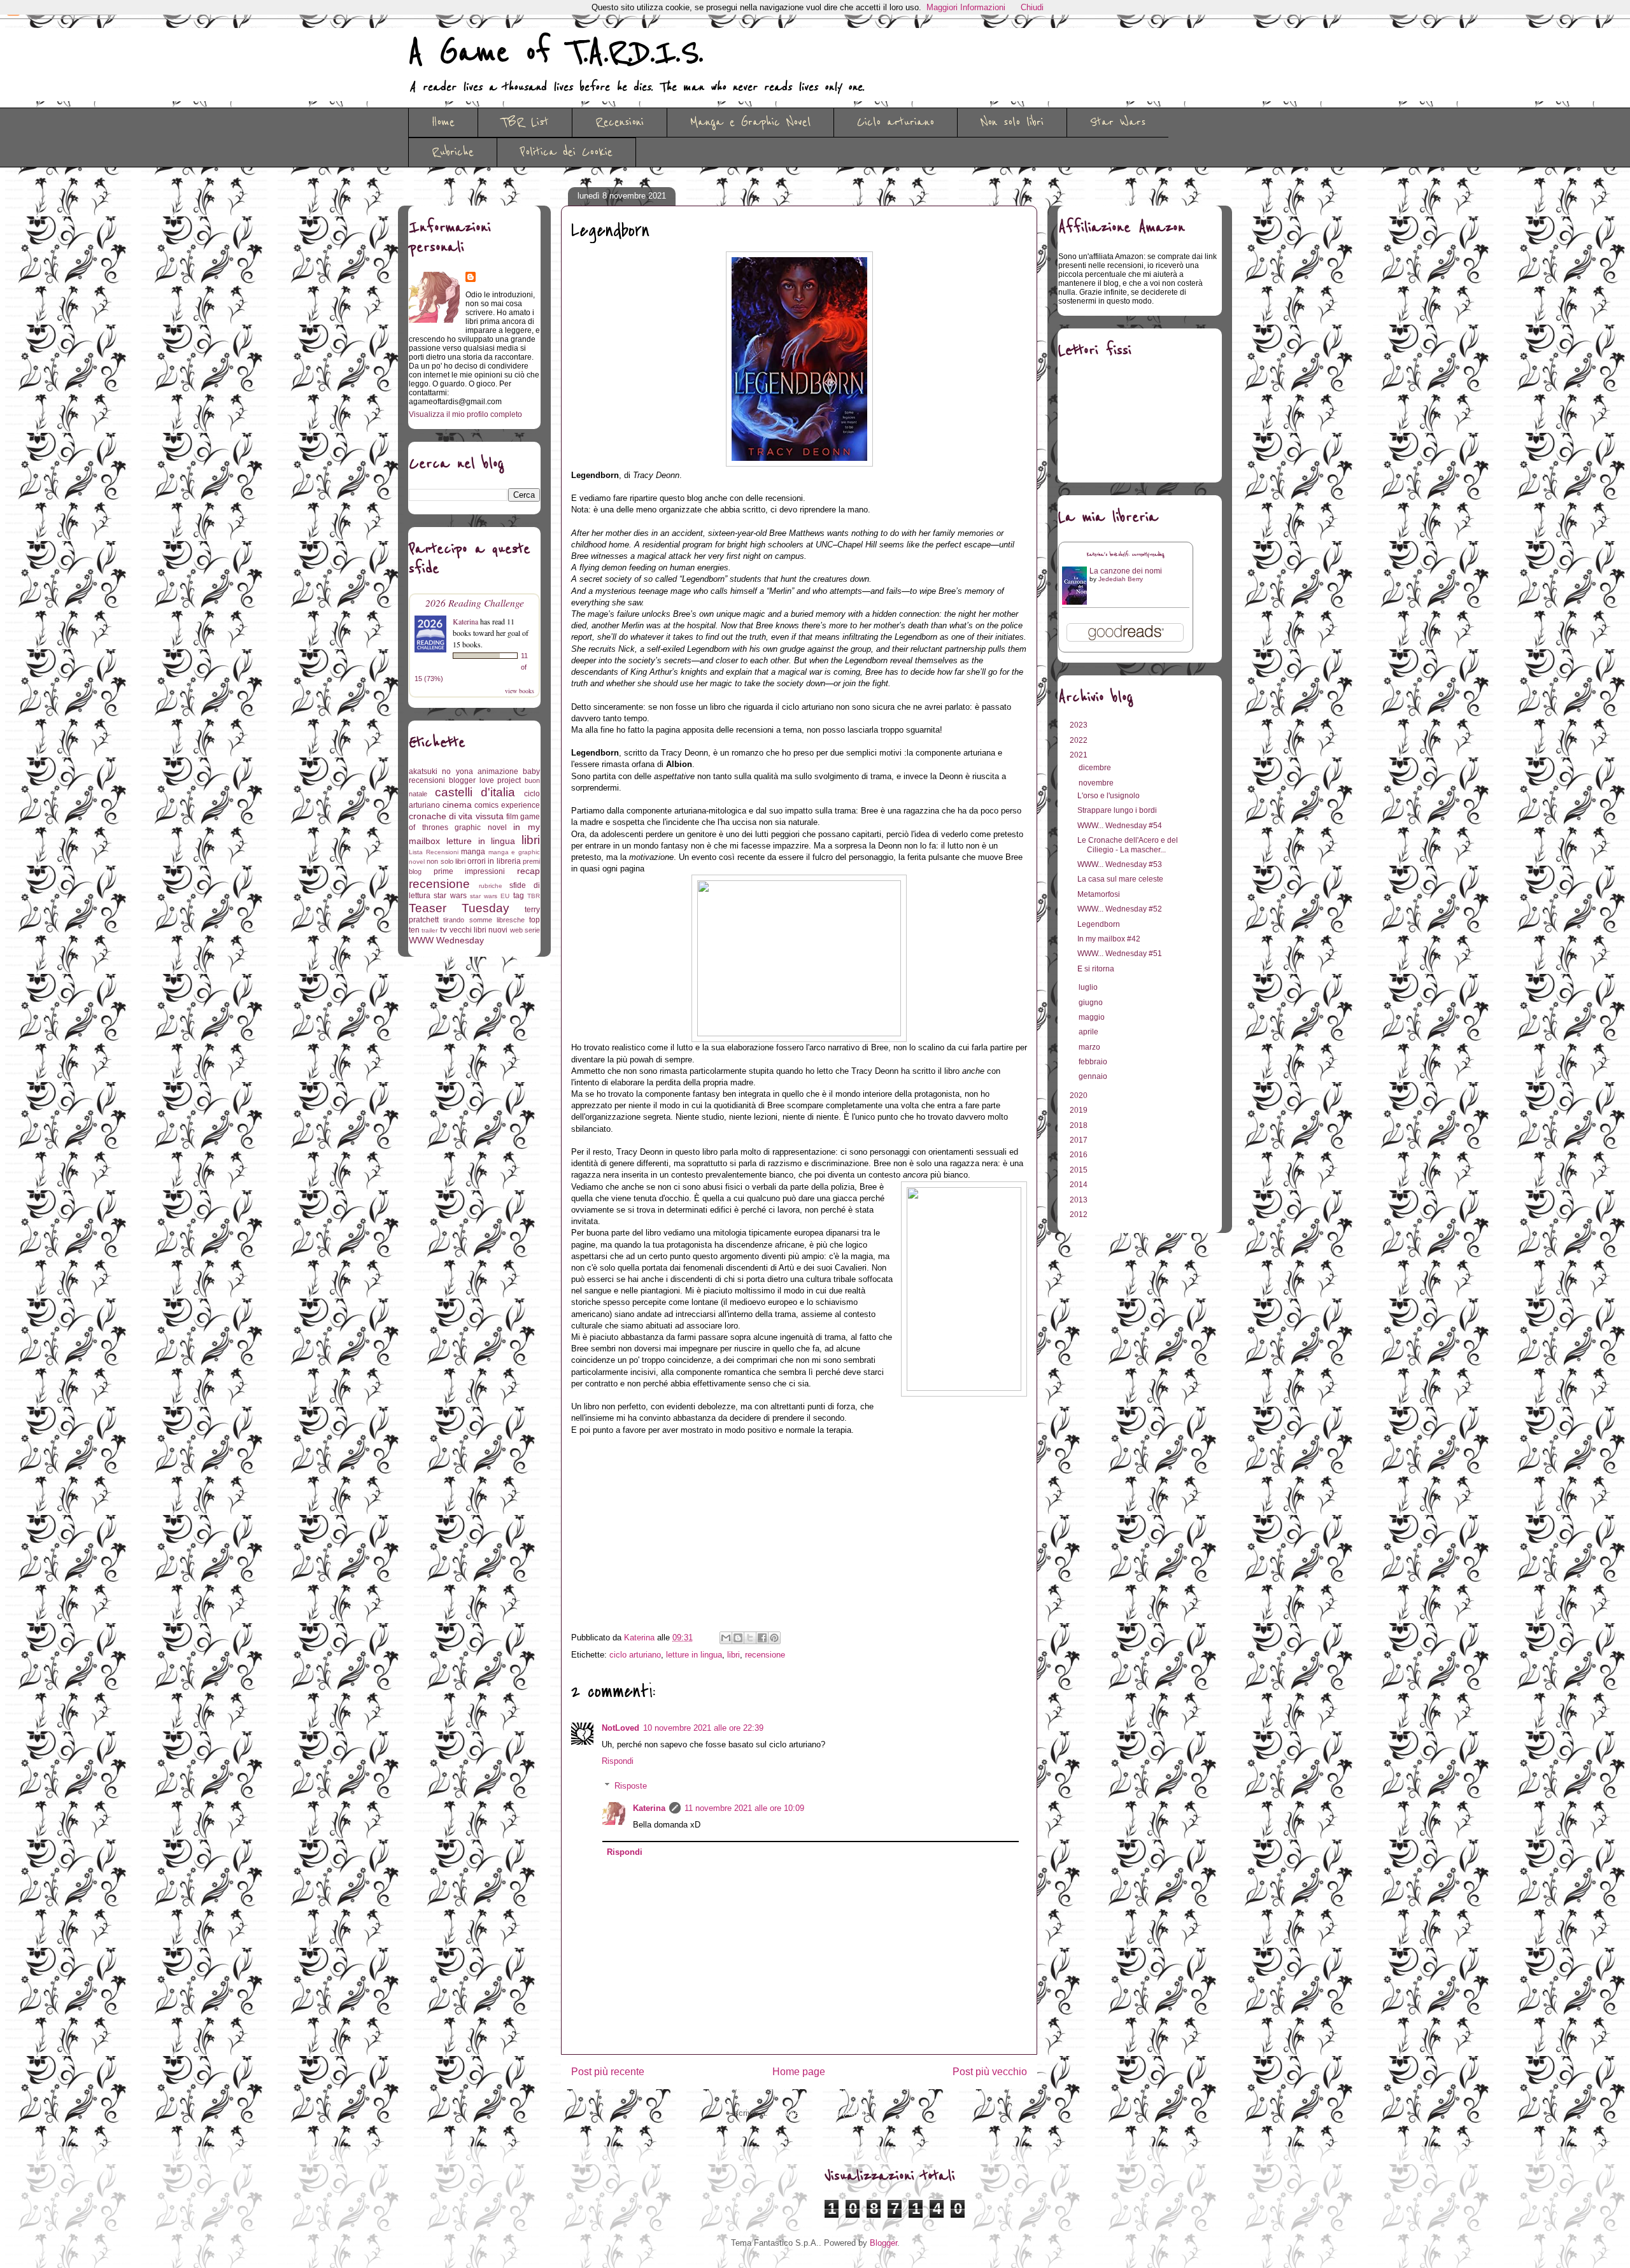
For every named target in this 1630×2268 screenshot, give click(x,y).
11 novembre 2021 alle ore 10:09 (744, 1808)
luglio (1089, 987)
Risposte (631, 1786)
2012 (1080, 1215)
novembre (1097, 783)
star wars (450, 896)
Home (443, 122)
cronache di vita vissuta (456, 816)
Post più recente (608, 2072)
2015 (1080, 1170)
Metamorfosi (1099, 894)
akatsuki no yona (441, 771)
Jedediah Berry (1121, 579)
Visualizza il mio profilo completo (465, 414)
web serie (525, 930)
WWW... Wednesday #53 (1120, 864)
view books (520, 691)
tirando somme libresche (484, 920)
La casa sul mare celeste (1120, 879)
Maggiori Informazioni (966, 7)
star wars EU (490, 896)
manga (473, 852)
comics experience (507, 805)
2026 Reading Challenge (475, 602)
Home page (799, 2072)
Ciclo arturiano (896, 122)
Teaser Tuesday (459, 908)
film (512, 817)
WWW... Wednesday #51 (1120, 954)
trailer (429, 930)
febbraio (1094, 1062)
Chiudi (1032, 7)
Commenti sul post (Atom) (819, 2113)
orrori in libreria (494, 861)
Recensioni (620, 122)
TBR (534, 896)
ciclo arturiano (635, 1655)
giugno (1092, 1003)
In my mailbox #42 (1109, 939)
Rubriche (453, 152)
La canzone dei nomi (1126, 571)
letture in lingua (694, 1655)
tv (443, 929)
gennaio (1094, 1076)
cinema (457, 805)
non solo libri (446, 861)
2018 (1080, 1125)
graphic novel (481, 828)
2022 (1080, 740)
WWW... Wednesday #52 (1120, 909)
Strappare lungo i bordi (1117, 810)
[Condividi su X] (750, 1638)
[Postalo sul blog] (738, 1638)
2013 (1080, 1200)
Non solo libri (1012, 122)
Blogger (883, 2243)
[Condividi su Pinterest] (774, 1638)
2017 (1080, 1140)
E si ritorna (1096, 969)
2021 (1080, 755)
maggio (1093, 1017)
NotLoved (620, 1728)
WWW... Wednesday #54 (1120, 826)
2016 (1080, 1155)
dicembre (1096, 768)
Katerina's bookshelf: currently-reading (1126, 555)
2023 (1080, 725)
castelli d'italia (475, 792)
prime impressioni (470, 871)
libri (733, 1655)
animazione (498, 771)
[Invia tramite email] (726, 1638)
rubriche (491, 886)
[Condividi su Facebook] (762, 1638)
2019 (1080, 1110)
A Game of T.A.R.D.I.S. (556, 53)
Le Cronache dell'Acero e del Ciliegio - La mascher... (1128, 845)
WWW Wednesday (446, 940)
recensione (765, 1655)
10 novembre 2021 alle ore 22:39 (703, 1728)
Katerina (649, 1808)
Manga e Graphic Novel (750, 122)
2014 (1080, 1185)
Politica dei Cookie (566, 152)
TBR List (525, 122)
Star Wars (1118, 122)
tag (519, 896)
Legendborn (1099, 924)
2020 (1080, 1095)
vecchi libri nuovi (479, 930)
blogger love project (485, 780)
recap (528, 871)
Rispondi (618, 1761)
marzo (1090, 1047)
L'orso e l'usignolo (1109, 796)
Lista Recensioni (434, 852)
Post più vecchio (990, 2072)
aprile (1089, 1032)
